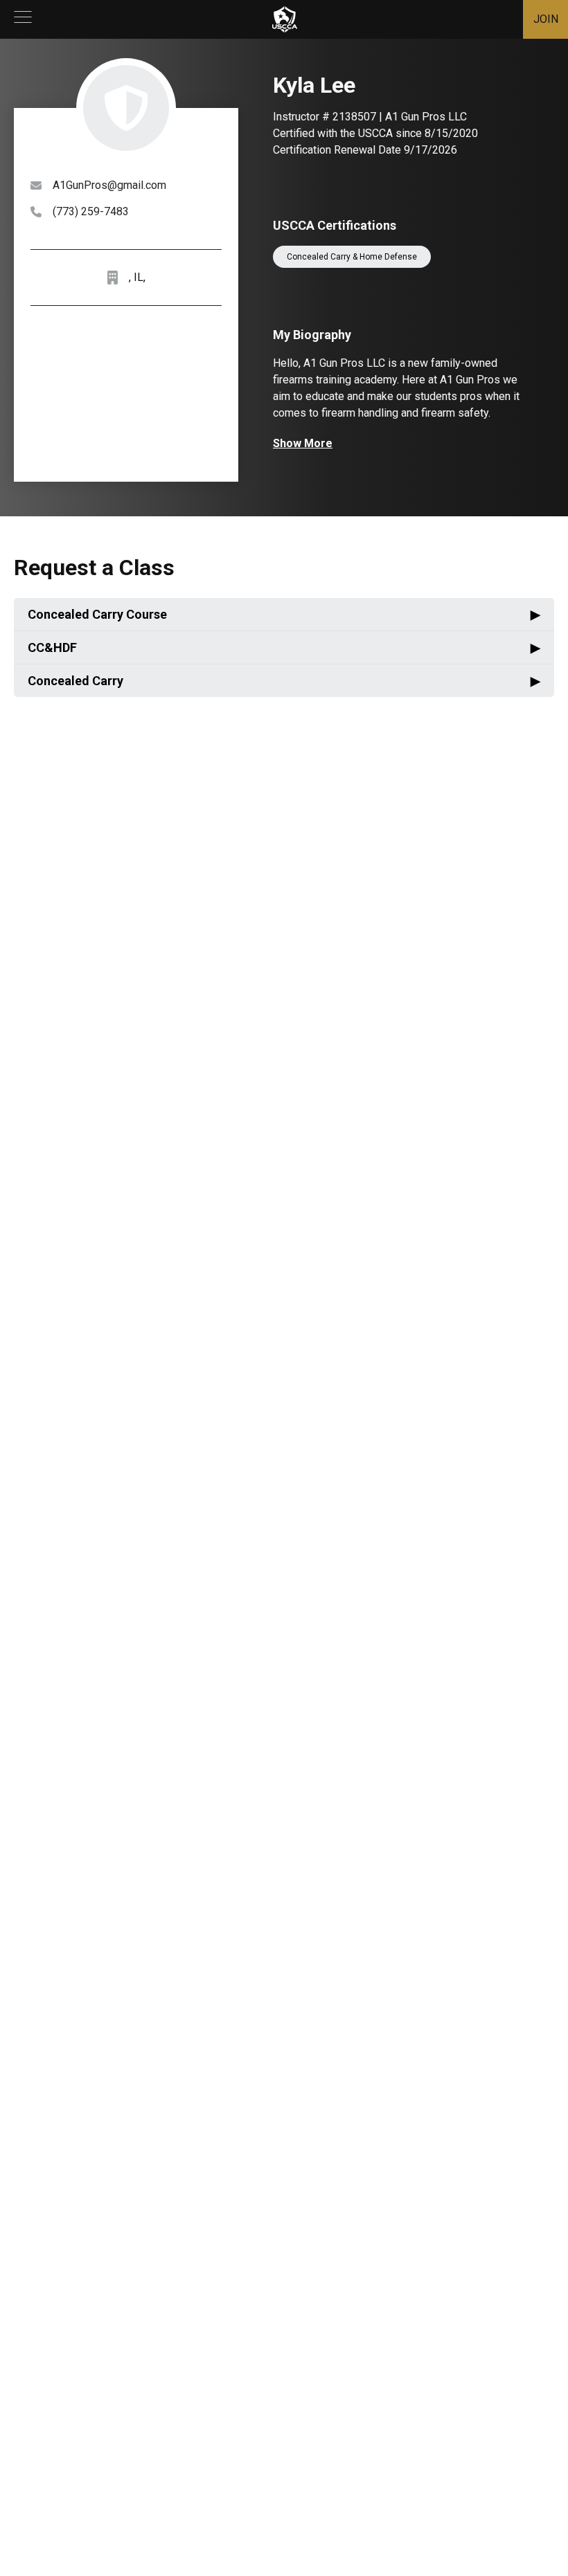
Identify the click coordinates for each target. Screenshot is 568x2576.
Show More (303, 443)
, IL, (137, 277)
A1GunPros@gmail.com (109, 185)
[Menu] (23, 19)
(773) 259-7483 (91, 211)
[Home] (285, 19)
